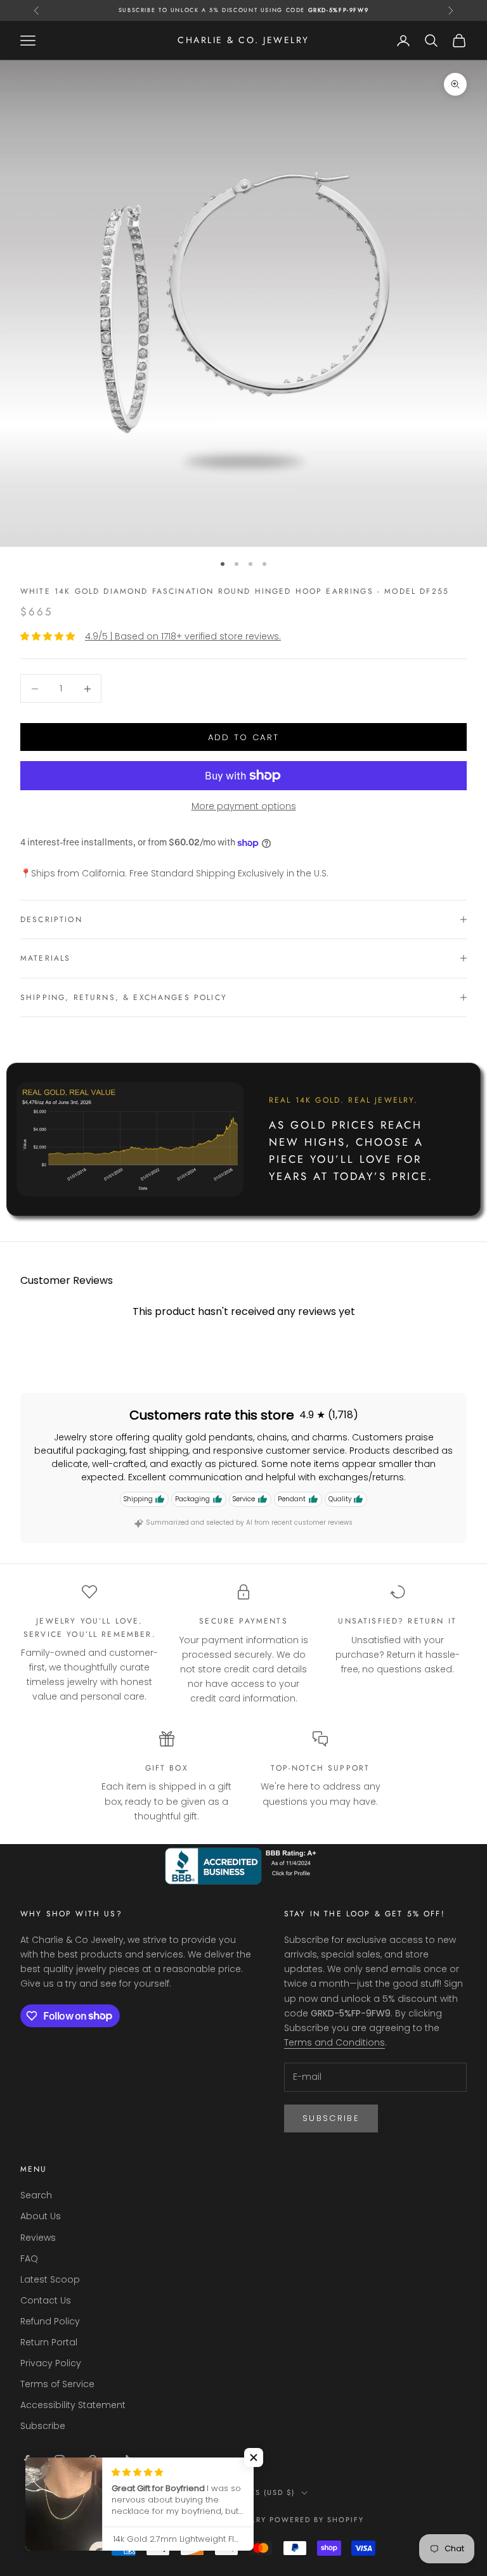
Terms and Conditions (334, 2042)
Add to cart (244, 737)
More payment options (244, 806)
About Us (41, 2216)
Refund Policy (50, 2321)
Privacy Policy (51, 2363)
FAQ (29, 2259)
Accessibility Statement (73, 2405)
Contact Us (46, 2300)
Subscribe (331, 2118)
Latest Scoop (50, 2279)
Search (36, 2195)
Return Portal (49, 2342)
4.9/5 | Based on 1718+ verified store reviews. (183, 636)
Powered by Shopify (317, 2520)
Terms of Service (57, 2384)
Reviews (38, 2238)
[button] (254, 2457)
